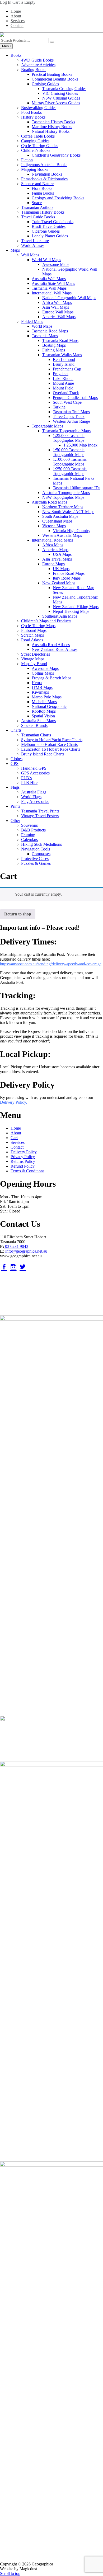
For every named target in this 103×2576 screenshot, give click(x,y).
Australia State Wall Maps (53, 283)
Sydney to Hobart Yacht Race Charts (52, 740)
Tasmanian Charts (36, 735)
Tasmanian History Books (53, 122)
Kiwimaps (40, 692)
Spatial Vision (43, 716)
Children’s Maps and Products (46, 621)
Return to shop (18, 914)
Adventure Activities (38, 65)
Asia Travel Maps (57, 559)
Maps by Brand (34, 664)
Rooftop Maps (44, 711)
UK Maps (61, 569)
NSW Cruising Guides (61, 98)
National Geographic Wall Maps (69, 298)
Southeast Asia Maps (60, 616)
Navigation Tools (36, 849)
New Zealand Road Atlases (55, 649)
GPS (15, 763)
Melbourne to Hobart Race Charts (49, 744)
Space (37, 203)
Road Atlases (32, 640)
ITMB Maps (42, 687)
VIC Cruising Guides (60, 93)
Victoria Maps (54, 526)
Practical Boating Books (52, 74)
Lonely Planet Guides (50, 236)
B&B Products (33, 830)
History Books (33, 117)
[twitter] (23, 1267)
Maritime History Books (52, 127)
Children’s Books (36, 150)
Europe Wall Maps (58, 312)
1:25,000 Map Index (80, 445)
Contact (17, 25)
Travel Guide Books (38, 217)
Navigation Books (47, 174)
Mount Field (63, 388)
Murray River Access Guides (56, 103)
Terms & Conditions (27, 1171)
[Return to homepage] (51, 35)
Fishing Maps (54, 350)
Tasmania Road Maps (50, 331)
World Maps (42, 326)
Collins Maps (43, 673)
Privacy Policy (23, 1157)
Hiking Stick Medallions (41, 844)
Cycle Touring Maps (38, 626)
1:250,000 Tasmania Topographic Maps (70, 471)
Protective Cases (35, 859)
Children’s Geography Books (56, 155)
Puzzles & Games (36, 863)
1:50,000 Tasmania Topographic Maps (69, 452)
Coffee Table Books (38, 136)
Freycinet (61, 374)
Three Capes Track (69, 417)
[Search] (52, 42)
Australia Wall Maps (49, 279)
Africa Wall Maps (57, 302)
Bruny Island (64, 364)
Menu (6, 46)
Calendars (29, 840)
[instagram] (13, 1267)
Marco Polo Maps (47, 697)
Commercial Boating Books (55, 79)
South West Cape (67, 402)
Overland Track (66, 393)
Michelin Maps (44, 702)
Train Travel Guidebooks (53, 222)
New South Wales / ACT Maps (68, 512)
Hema (37, 683)
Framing (28, 835)
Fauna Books (43, 193)
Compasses (41, 854)
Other (15, 821)
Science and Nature (37, 184)
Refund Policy (23, 1166)
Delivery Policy (24, 1152)
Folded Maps (32, 321)
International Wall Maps (52, 293)
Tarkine (59, 407)
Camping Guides (35, 141)
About (16, 16)
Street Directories (36, 654)
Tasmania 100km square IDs (77, 488)
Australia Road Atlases (51, 645)
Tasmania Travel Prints (40, 811)
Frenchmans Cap (67, 369)
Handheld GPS (34, 768)
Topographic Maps (47, 426)
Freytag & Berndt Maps (51, 678)
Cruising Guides (45, 84)
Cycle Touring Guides (40, 146)
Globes (17, 759)
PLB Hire (29, 782)
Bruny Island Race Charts (43, 754)
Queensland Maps (57, 521)
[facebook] (4, 1267)
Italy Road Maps (67, 578)
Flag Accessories (35, 802)
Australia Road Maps (49, 502)
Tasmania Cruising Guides (64, 89)
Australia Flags (34, 792)
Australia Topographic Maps (66, 493)
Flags (15, 787)
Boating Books (34, 70)
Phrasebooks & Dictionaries (44, 179)
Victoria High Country (72, 531)
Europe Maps (53, 564)
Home (16, 11)
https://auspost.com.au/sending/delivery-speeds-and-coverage (51, 964)
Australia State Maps (38, 721)
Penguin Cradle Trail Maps (75, 398)
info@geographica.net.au (26, 1251)
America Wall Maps (59, 317)
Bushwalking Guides (39, 108)
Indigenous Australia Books (44, 165)
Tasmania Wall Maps (49, 288)
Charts (16, 730)
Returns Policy (23, 1161)
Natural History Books (51, 131)
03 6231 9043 (16, 1246)
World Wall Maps (46, 260)
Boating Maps (54, 345)
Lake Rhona (63, 379)
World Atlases (33, 245)
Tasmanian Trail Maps (71, 412)
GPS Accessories (35, 773)
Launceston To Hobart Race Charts (51, 749)
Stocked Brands (34, 725)
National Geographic (49, 706)
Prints (15, 806)
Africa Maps (53, 545)
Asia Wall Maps (56, 307)
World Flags (31, 797)
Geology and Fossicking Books (58, 198)
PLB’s (26, 778)
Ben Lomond (64, 359)
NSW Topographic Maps (63, 497)
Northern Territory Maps (63, 507)
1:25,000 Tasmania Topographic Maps (69, 438)
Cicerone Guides (46, 231)
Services (18, 21)
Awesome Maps (56, 264)
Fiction (27, 160)
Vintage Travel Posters (40, 816)
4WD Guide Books (37, 60)
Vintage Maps (33, 659)
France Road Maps (69, 573)
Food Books (31, 112)
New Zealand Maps (59, 583)
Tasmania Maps (45, 336)
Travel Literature (35, 241)
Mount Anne (63, 383)
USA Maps (62, 554)
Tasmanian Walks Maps (62, 355)
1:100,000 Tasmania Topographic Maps (70, 462)
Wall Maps (30, 255)
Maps (15, 250)
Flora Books (42, 188)
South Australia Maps (60, 516)
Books (16, 55)
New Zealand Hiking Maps (76, 607)
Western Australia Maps (62, 535)
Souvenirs (29, 825)
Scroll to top (10, 2573)
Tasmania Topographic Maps (66, 431)
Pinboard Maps (34, 630)
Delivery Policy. (13, 1102)
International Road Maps (52, 540)
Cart (14, 1138)
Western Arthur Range (71, 421)
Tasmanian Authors (37, 207)
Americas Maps (55, 550)
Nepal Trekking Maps (71, 611)
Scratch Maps (32, 635)
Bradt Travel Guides (49, 226)
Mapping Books (35, 169)
